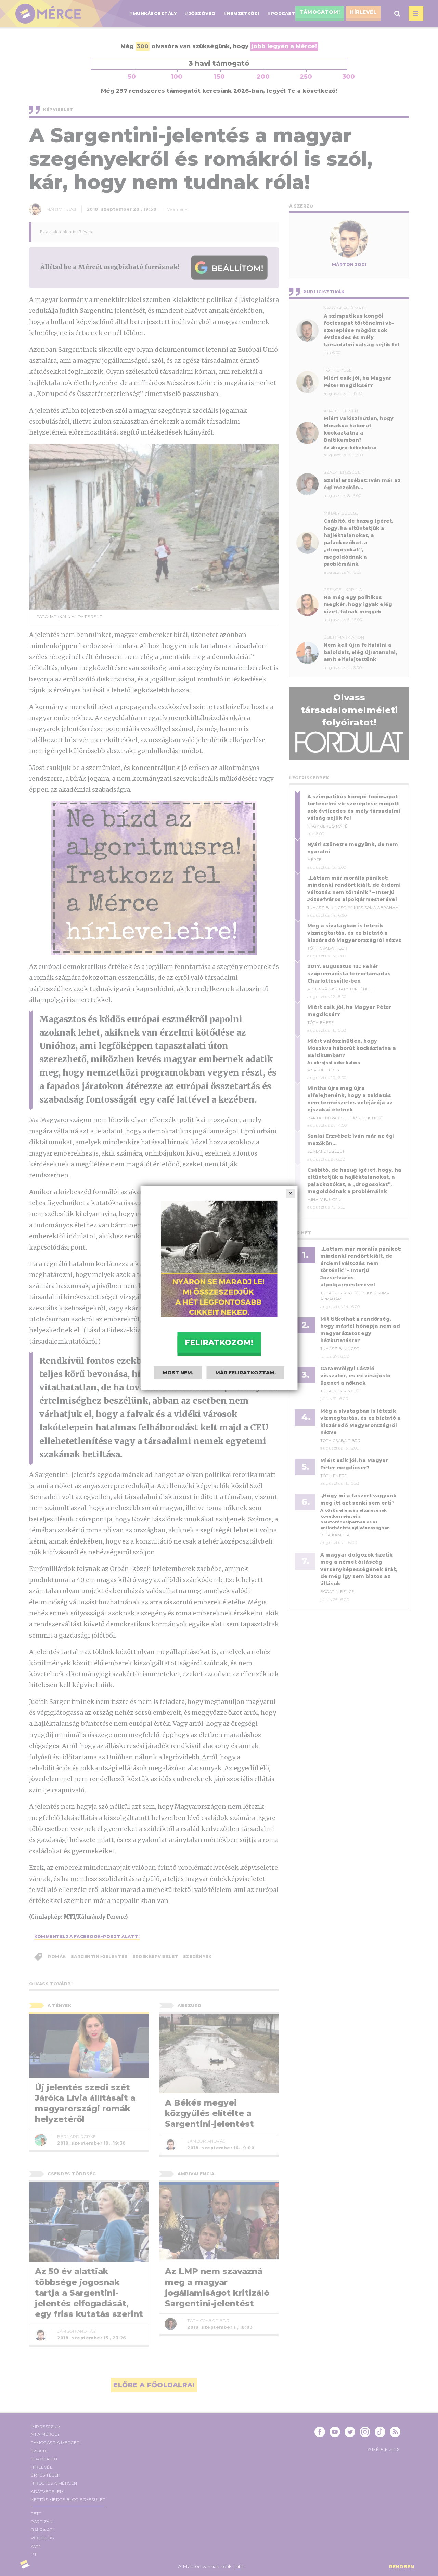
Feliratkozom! (219, 1342)
